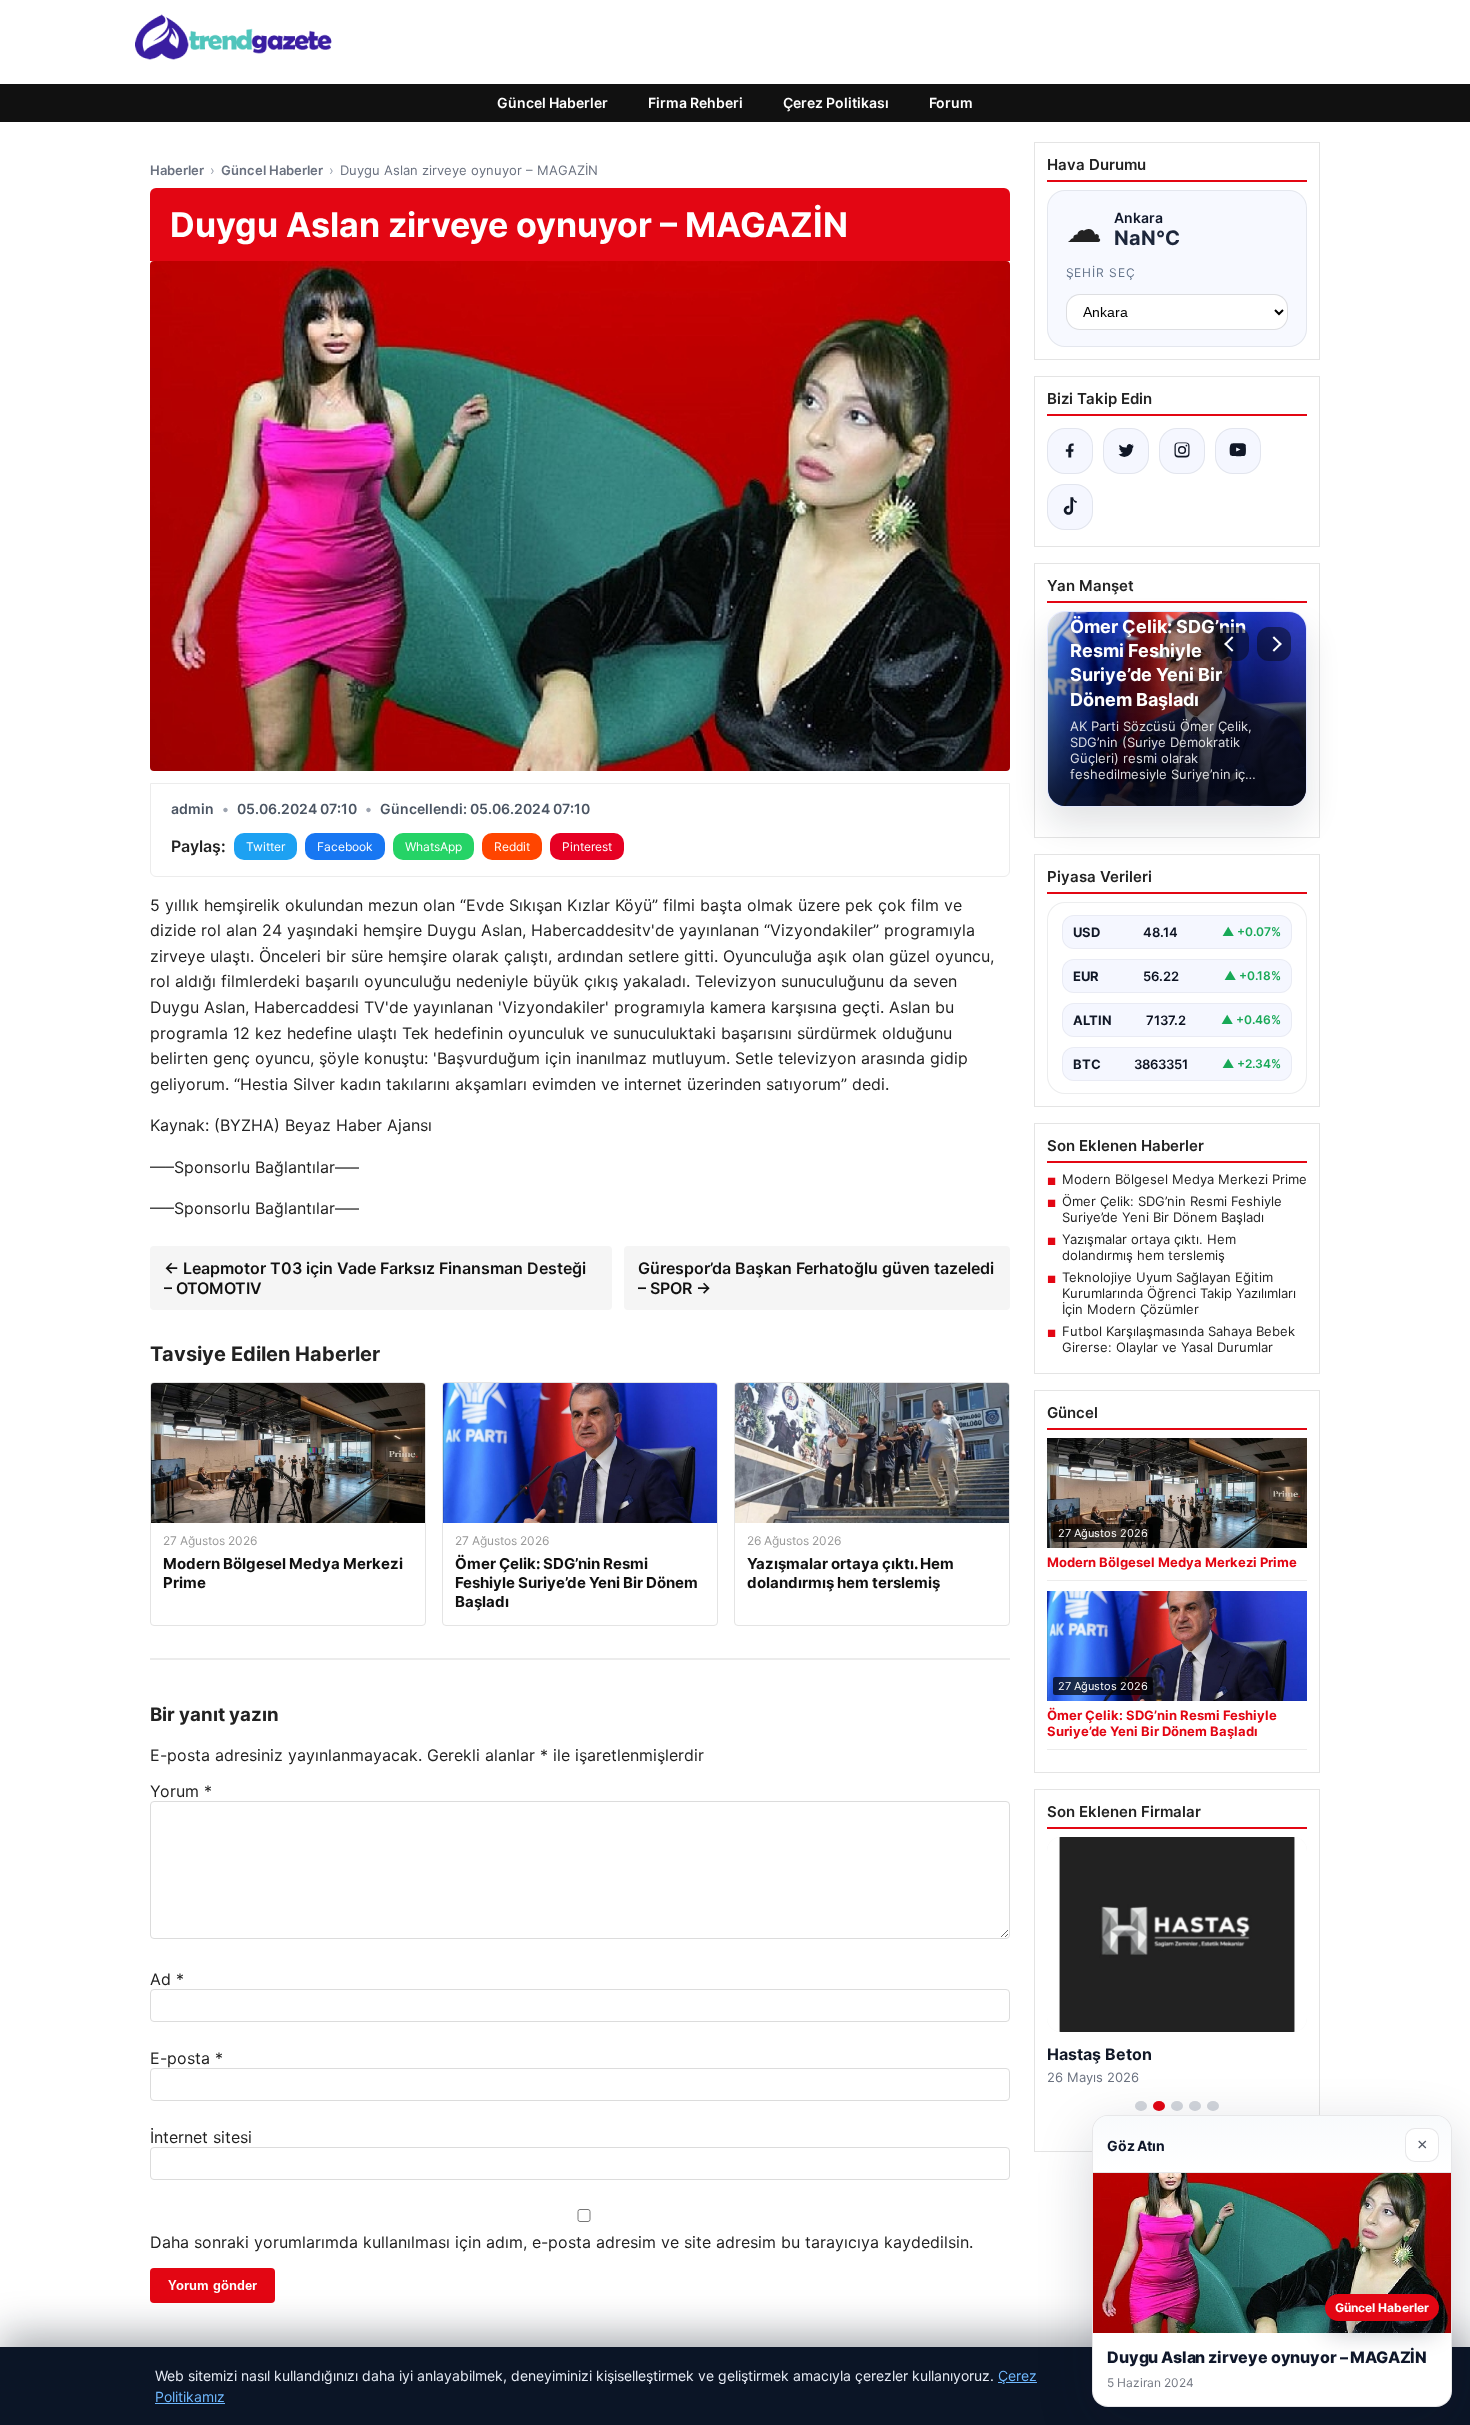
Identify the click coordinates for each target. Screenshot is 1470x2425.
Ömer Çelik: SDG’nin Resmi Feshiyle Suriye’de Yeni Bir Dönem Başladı (1172, 1209)
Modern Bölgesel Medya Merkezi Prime (1184, 1179)
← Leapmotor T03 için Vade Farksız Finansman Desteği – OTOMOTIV (375, 1278)
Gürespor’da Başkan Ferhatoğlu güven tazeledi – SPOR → (816, 1278)
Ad (167, 1979)
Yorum (181, 1791)
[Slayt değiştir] (1141, 2106)
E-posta (186, 2058)
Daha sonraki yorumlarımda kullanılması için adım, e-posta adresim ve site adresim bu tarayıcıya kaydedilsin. (561, 2242)
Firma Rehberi (695, 102)
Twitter (265, 846)
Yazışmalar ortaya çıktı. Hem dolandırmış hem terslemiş (1149, 1247)
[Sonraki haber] (1274, 644)
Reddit (512, 846)
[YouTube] (1238, 451)
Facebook (345, 846)
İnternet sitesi (201, 2137)
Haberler (177, 170)
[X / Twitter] (1126, 451)
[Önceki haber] (1232, 644)
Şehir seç (1101, 272)
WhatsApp (433, 846)
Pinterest (587, 846)
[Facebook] (1070, 451)
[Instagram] (1182, 451)
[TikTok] (1070, 507)
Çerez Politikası (836, 102)
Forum (951, 102)
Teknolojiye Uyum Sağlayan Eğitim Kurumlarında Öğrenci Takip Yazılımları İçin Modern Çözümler (1179, 1293)
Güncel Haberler (552, 102)
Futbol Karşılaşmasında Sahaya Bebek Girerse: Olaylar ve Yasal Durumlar (1178, 1339)
